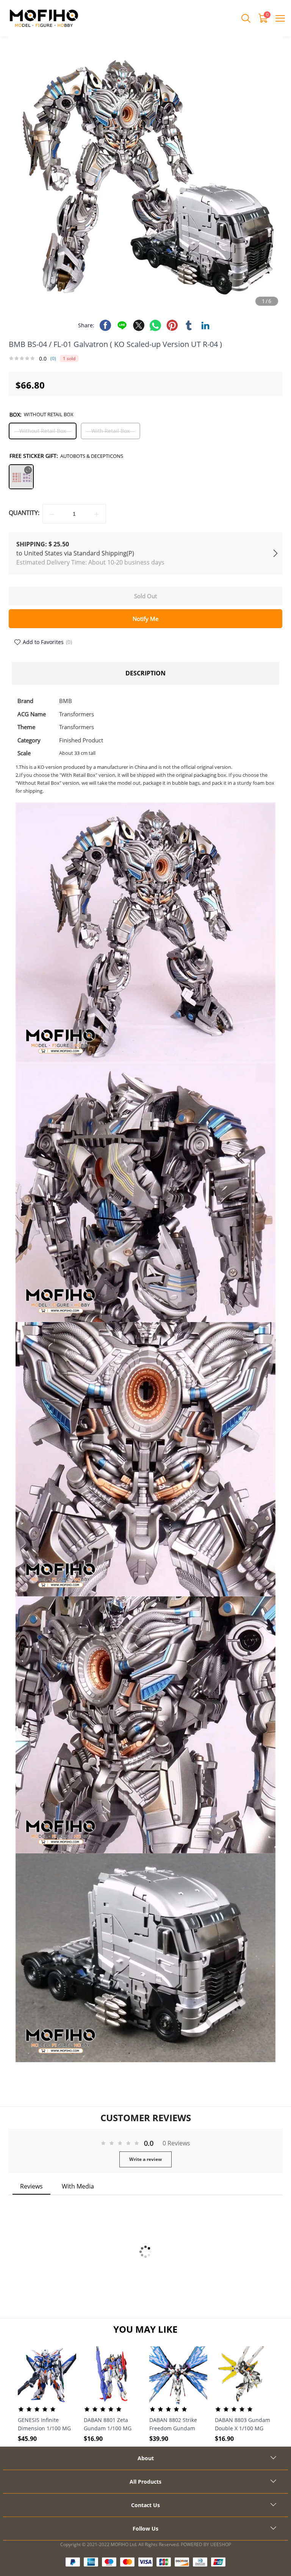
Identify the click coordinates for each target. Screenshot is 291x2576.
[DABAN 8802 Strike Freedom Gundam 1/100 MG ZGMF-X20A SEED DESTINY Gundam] (178, 2375)
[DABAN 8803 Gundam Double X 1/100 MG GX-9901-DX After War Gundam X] (244, 2375)
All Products (145, 2482)
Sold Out (145, 596)
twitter (139, 325)
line (122, 325)
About (146, 2458)
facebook (105, 325)
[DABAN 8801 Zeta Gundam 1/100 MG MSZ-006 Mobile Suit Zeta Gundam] (113, 2375)
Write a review (145, 2159)
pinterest (172, 325)
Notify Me (145, 619)
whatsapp (155, 325)
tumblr (189, 325)
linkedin (205, 325)
